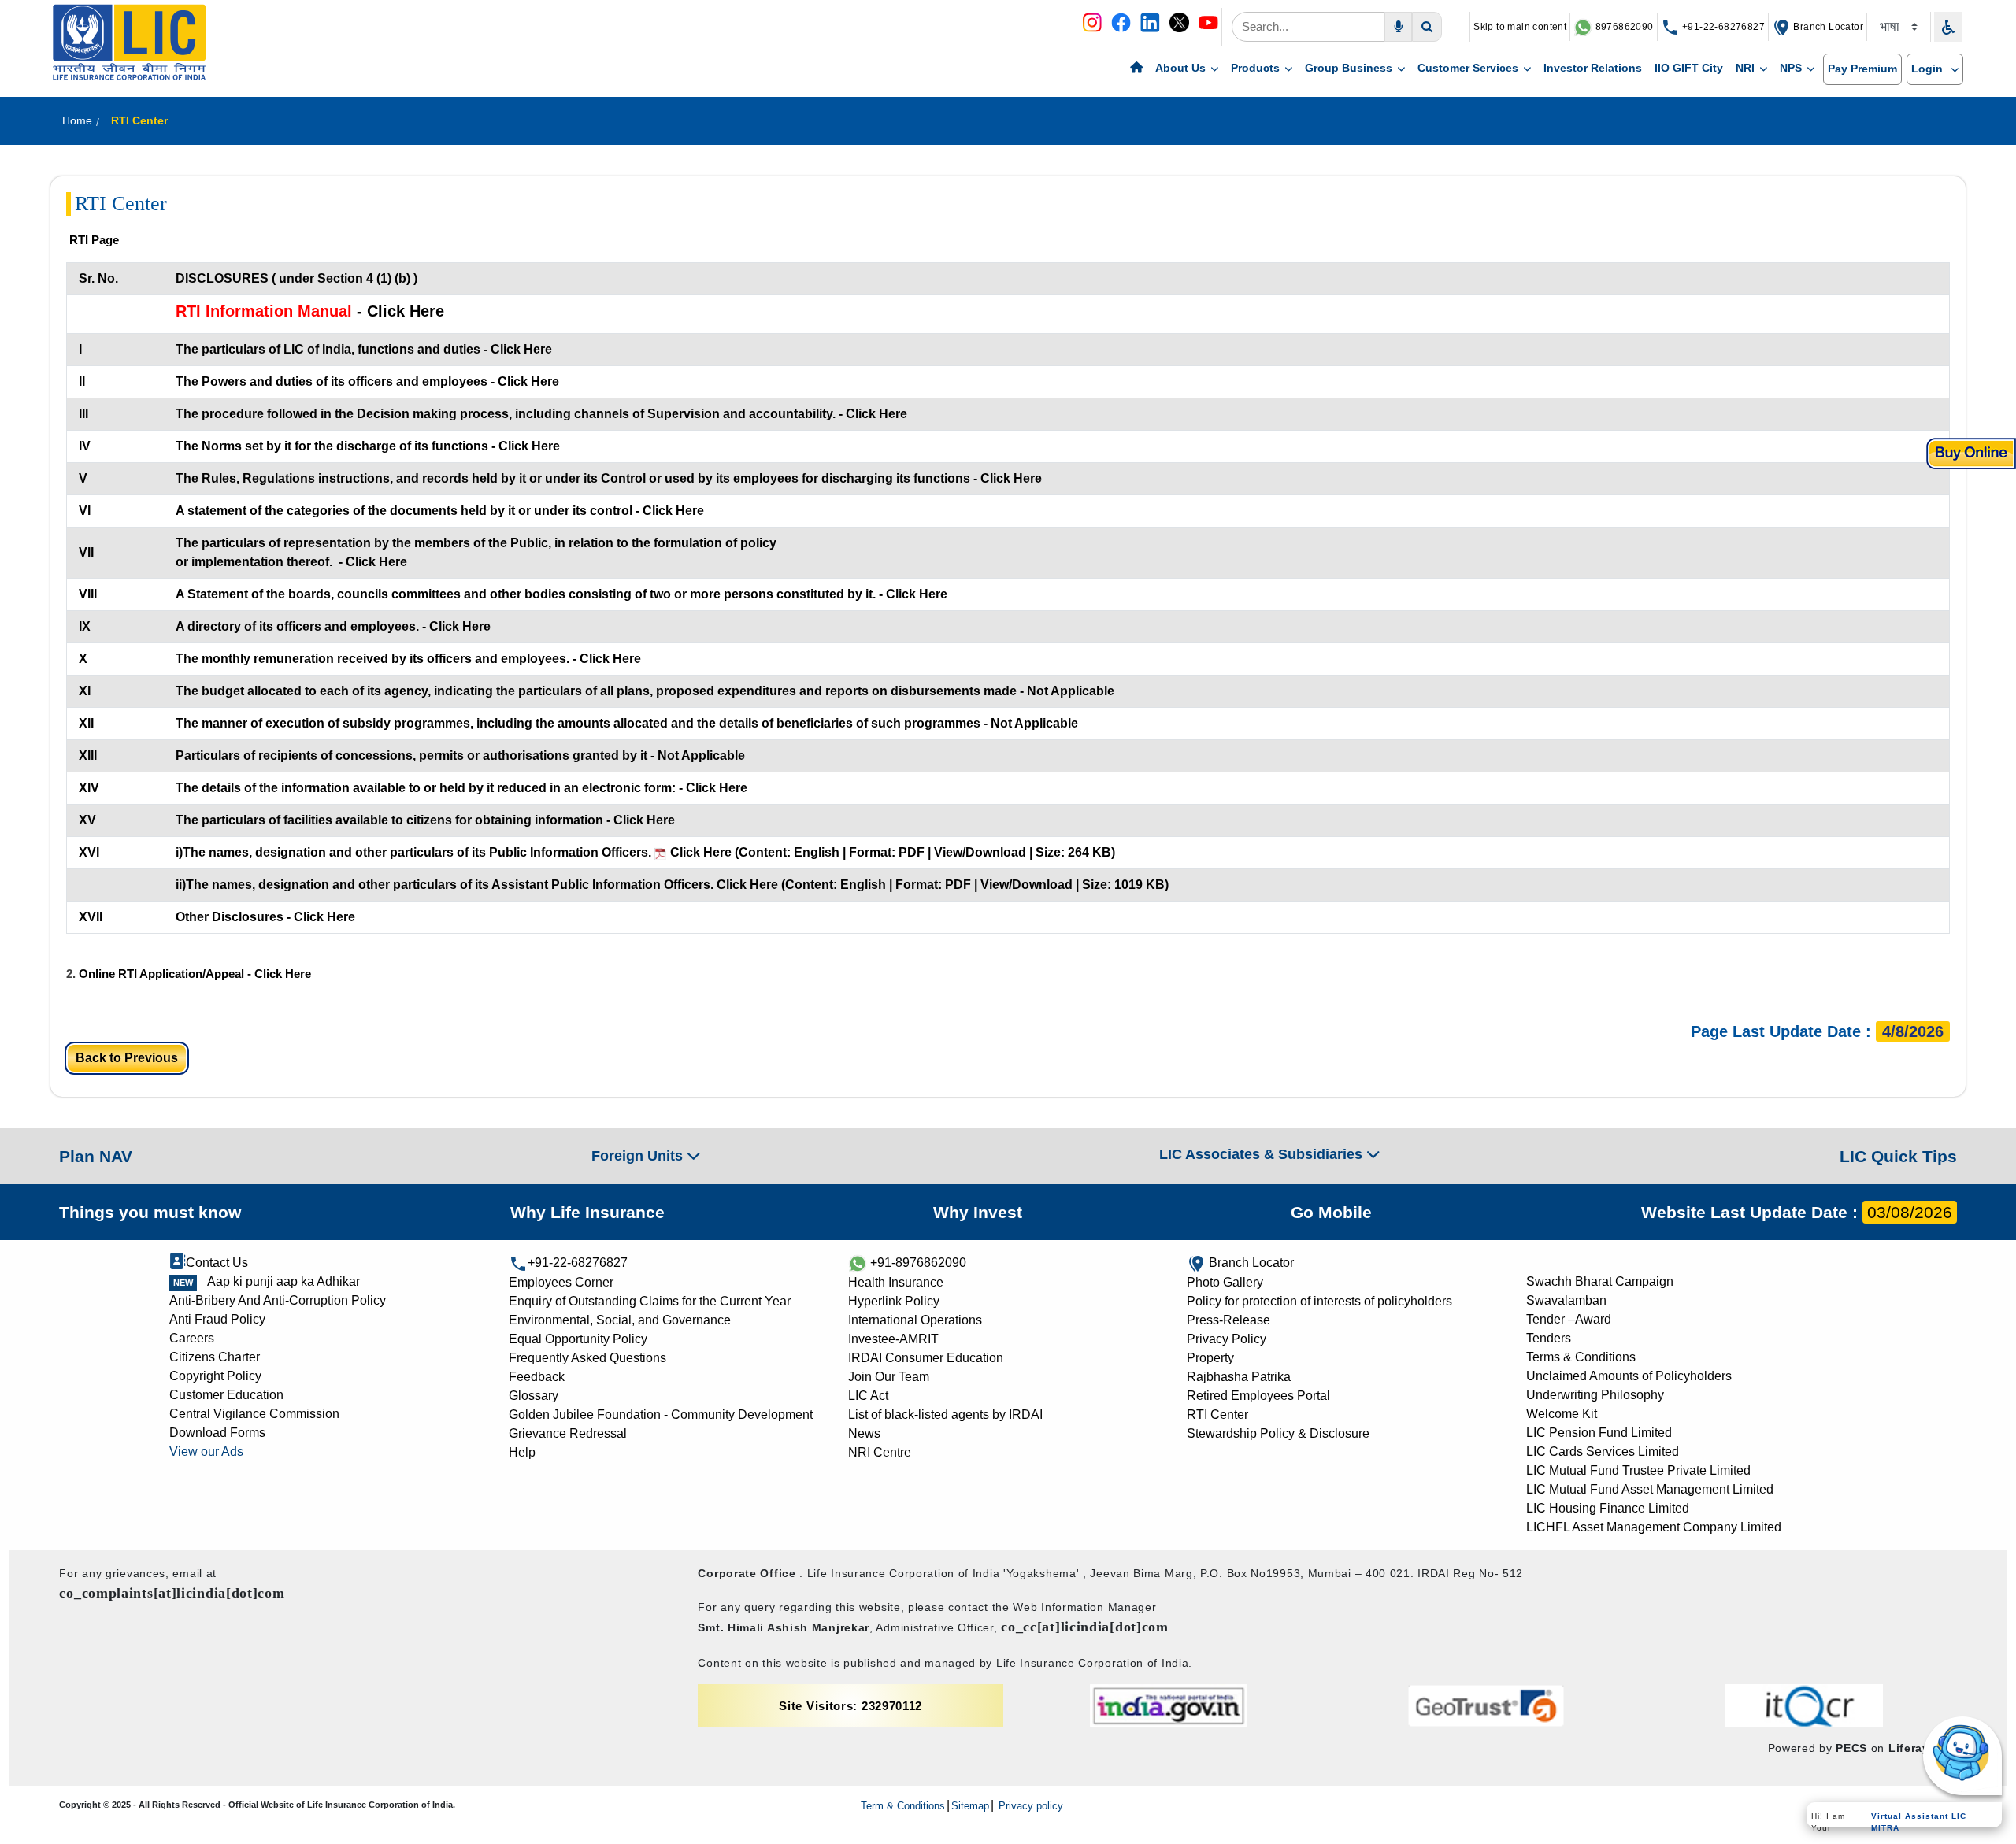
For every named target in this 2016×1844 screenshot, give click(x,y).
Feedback (537, 1377)
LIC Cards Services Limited (1603, 1452)
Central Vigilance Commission (254, 1414)
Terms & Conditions (1581, 1357)
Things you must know (150, 1212)
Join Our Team (889, 1377)
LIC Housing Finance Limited (1608, 1508)
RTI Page (94, 240)
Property (1210, 1358)
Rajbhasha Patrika (1239, 1377)
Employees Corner (561, 1282)
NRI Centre (880, 1452)
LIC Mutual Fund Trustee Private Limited (1638, 1470)
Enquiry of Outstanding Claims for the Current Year (650, 1301)
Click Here (699, 852)
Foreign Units (639, 1156)
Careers (192, 1338)
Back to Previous (127, 1058)
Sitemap (970, 1806)
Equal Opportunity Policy (578, 1339)
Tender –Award (1569, 1319)
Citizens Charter (215, 1357)
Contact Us (217, 1263)
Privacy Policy (1227, 1339)
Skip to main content (1520, 27)
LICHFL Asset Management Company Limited (1654, 1527)
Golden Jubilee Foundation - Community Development (661, 1414)
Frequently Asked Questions (587, 1358)
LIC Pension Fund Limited (1599, 1433)
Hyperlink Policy (894, 1301)
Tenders (1549, 1338)
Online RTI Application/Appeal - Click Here (195, 974)
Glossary (534, 1396)
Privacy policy (1029, 1806)
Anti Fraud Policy (217, 1319)
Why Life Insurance (587, 1212)
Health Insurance (896, 1282)
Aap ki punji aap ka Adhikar (283, 1281)
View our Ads (206, 1452)
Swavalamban (1566, 1300)
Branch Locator (1827, 27)
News (864, 1433)
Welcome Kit (1562, 1414)
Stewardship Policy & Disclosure (1278, 1433)
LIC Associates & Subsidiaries (1263, 1154)
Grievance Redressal (568, 1433)
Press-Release (1228, 1320)
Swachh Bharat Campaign (1600, 1281)
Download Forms (217, 1433)
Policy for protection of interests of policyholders (1319, 1301)
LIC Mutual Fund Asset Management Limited (1650, 1489)
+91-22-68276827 (1722, 27)
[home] (1136, 69)
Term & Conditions (903, 1806)
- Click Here (398, 311)
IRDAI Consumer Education (926, 1358)
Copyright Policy (215, 1376)
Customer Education (226, 1395)
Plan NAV (96, 1156)
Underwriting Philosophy (1595, 1395)
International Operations (915, 1320)
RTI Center (1217, 1414)
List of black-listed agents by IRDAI (945, 1414)
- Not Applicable (1065, 691)
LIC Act (868, 1396)
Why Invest (978, 1212)
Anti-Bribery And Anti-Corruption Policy (278, 1300)
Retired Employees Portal (1258, 1396)
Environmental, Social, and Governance (620, 1320)
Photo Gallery (1225, 1282)
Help (522, 1452)
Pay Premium (1862, 69)
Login (1929, 69)
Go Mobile (1331, 1212)
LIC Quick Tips (1898, 1156)
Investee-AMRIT (893, 1339)
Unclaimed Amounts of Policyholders (1629, 1376)
